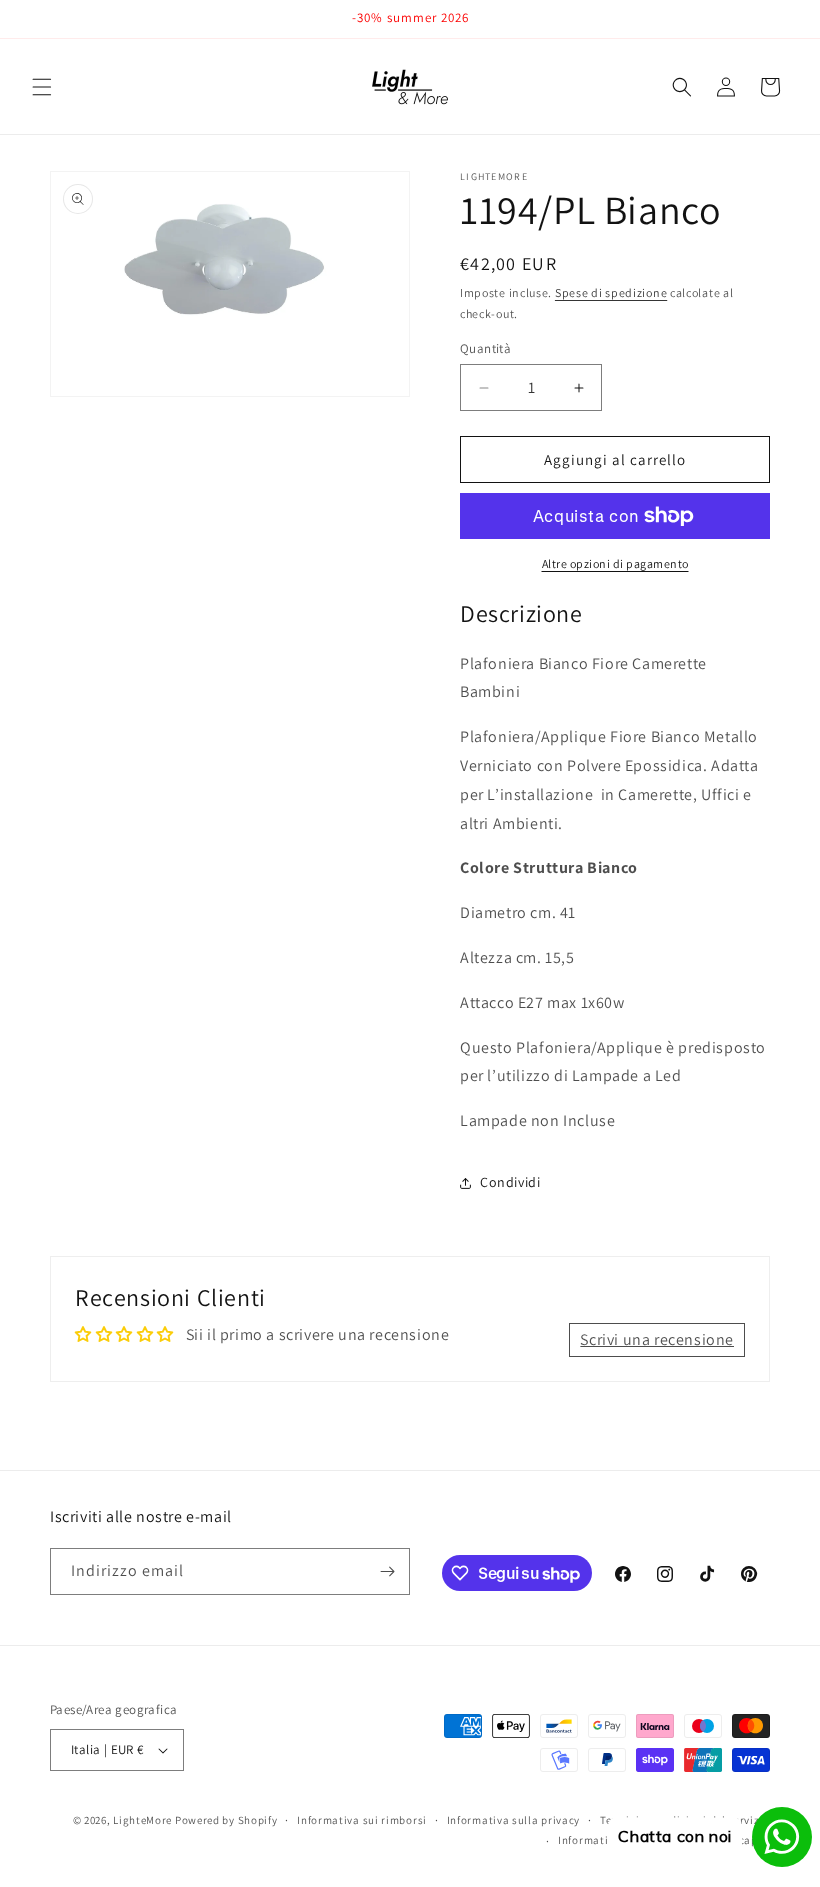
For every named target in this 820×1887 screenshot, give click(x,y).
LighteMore (142, 1820)
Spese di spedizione (611, 292)
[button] (42, 87)
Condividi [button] (510, 1182)
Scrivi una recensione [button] (657, 1339)
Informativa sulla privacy (514, 1820)
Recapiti (748, 1840)
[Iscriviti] (387, 1571)
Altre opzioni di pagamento (615, 563)
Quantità (485, 348)
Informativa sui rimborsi (362, 1820)
